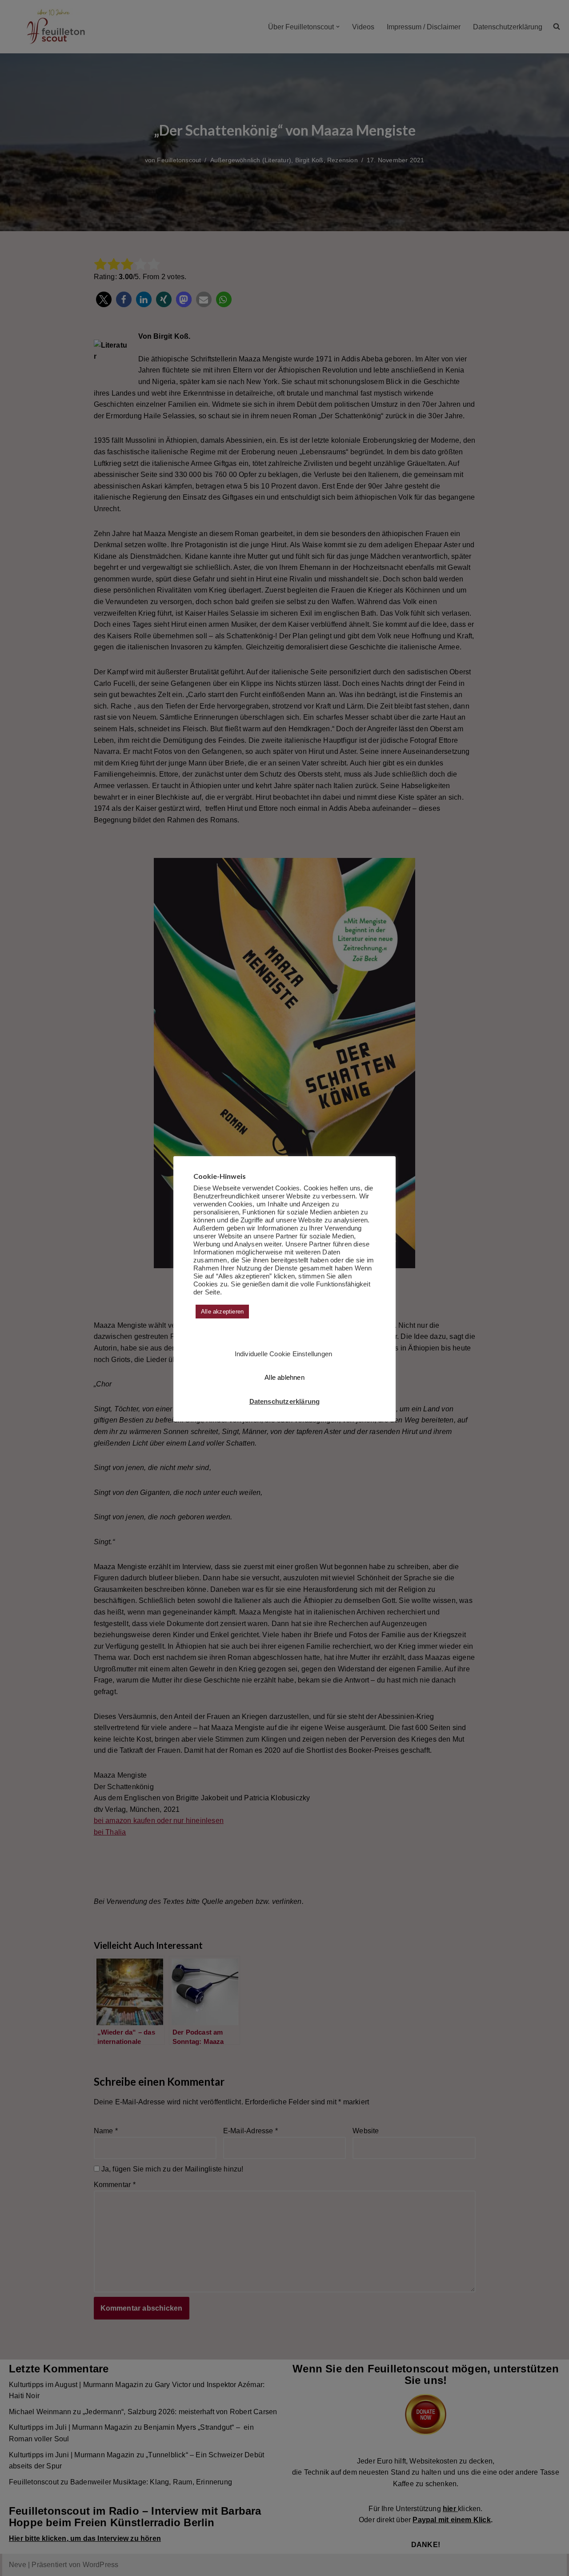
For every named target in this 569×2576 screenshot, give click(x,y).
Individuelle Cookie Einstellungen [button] (284, 1354)
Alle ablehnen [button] (284, 1377)
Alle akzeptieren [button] (222, 1312)
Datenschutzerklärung (285, 1401)
